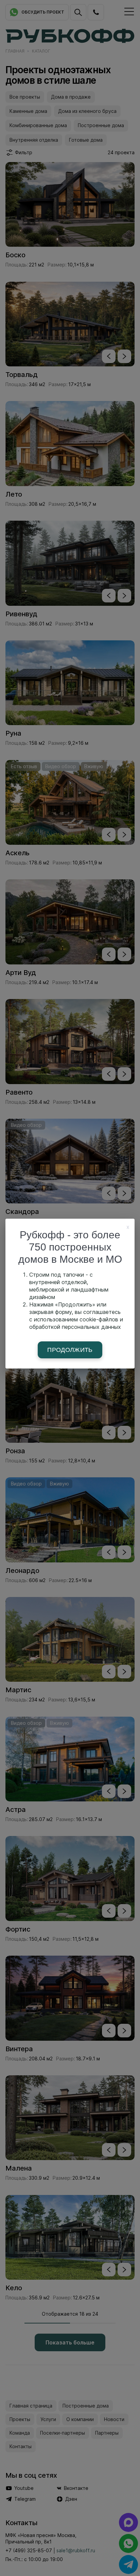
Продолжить (70, 1350)
